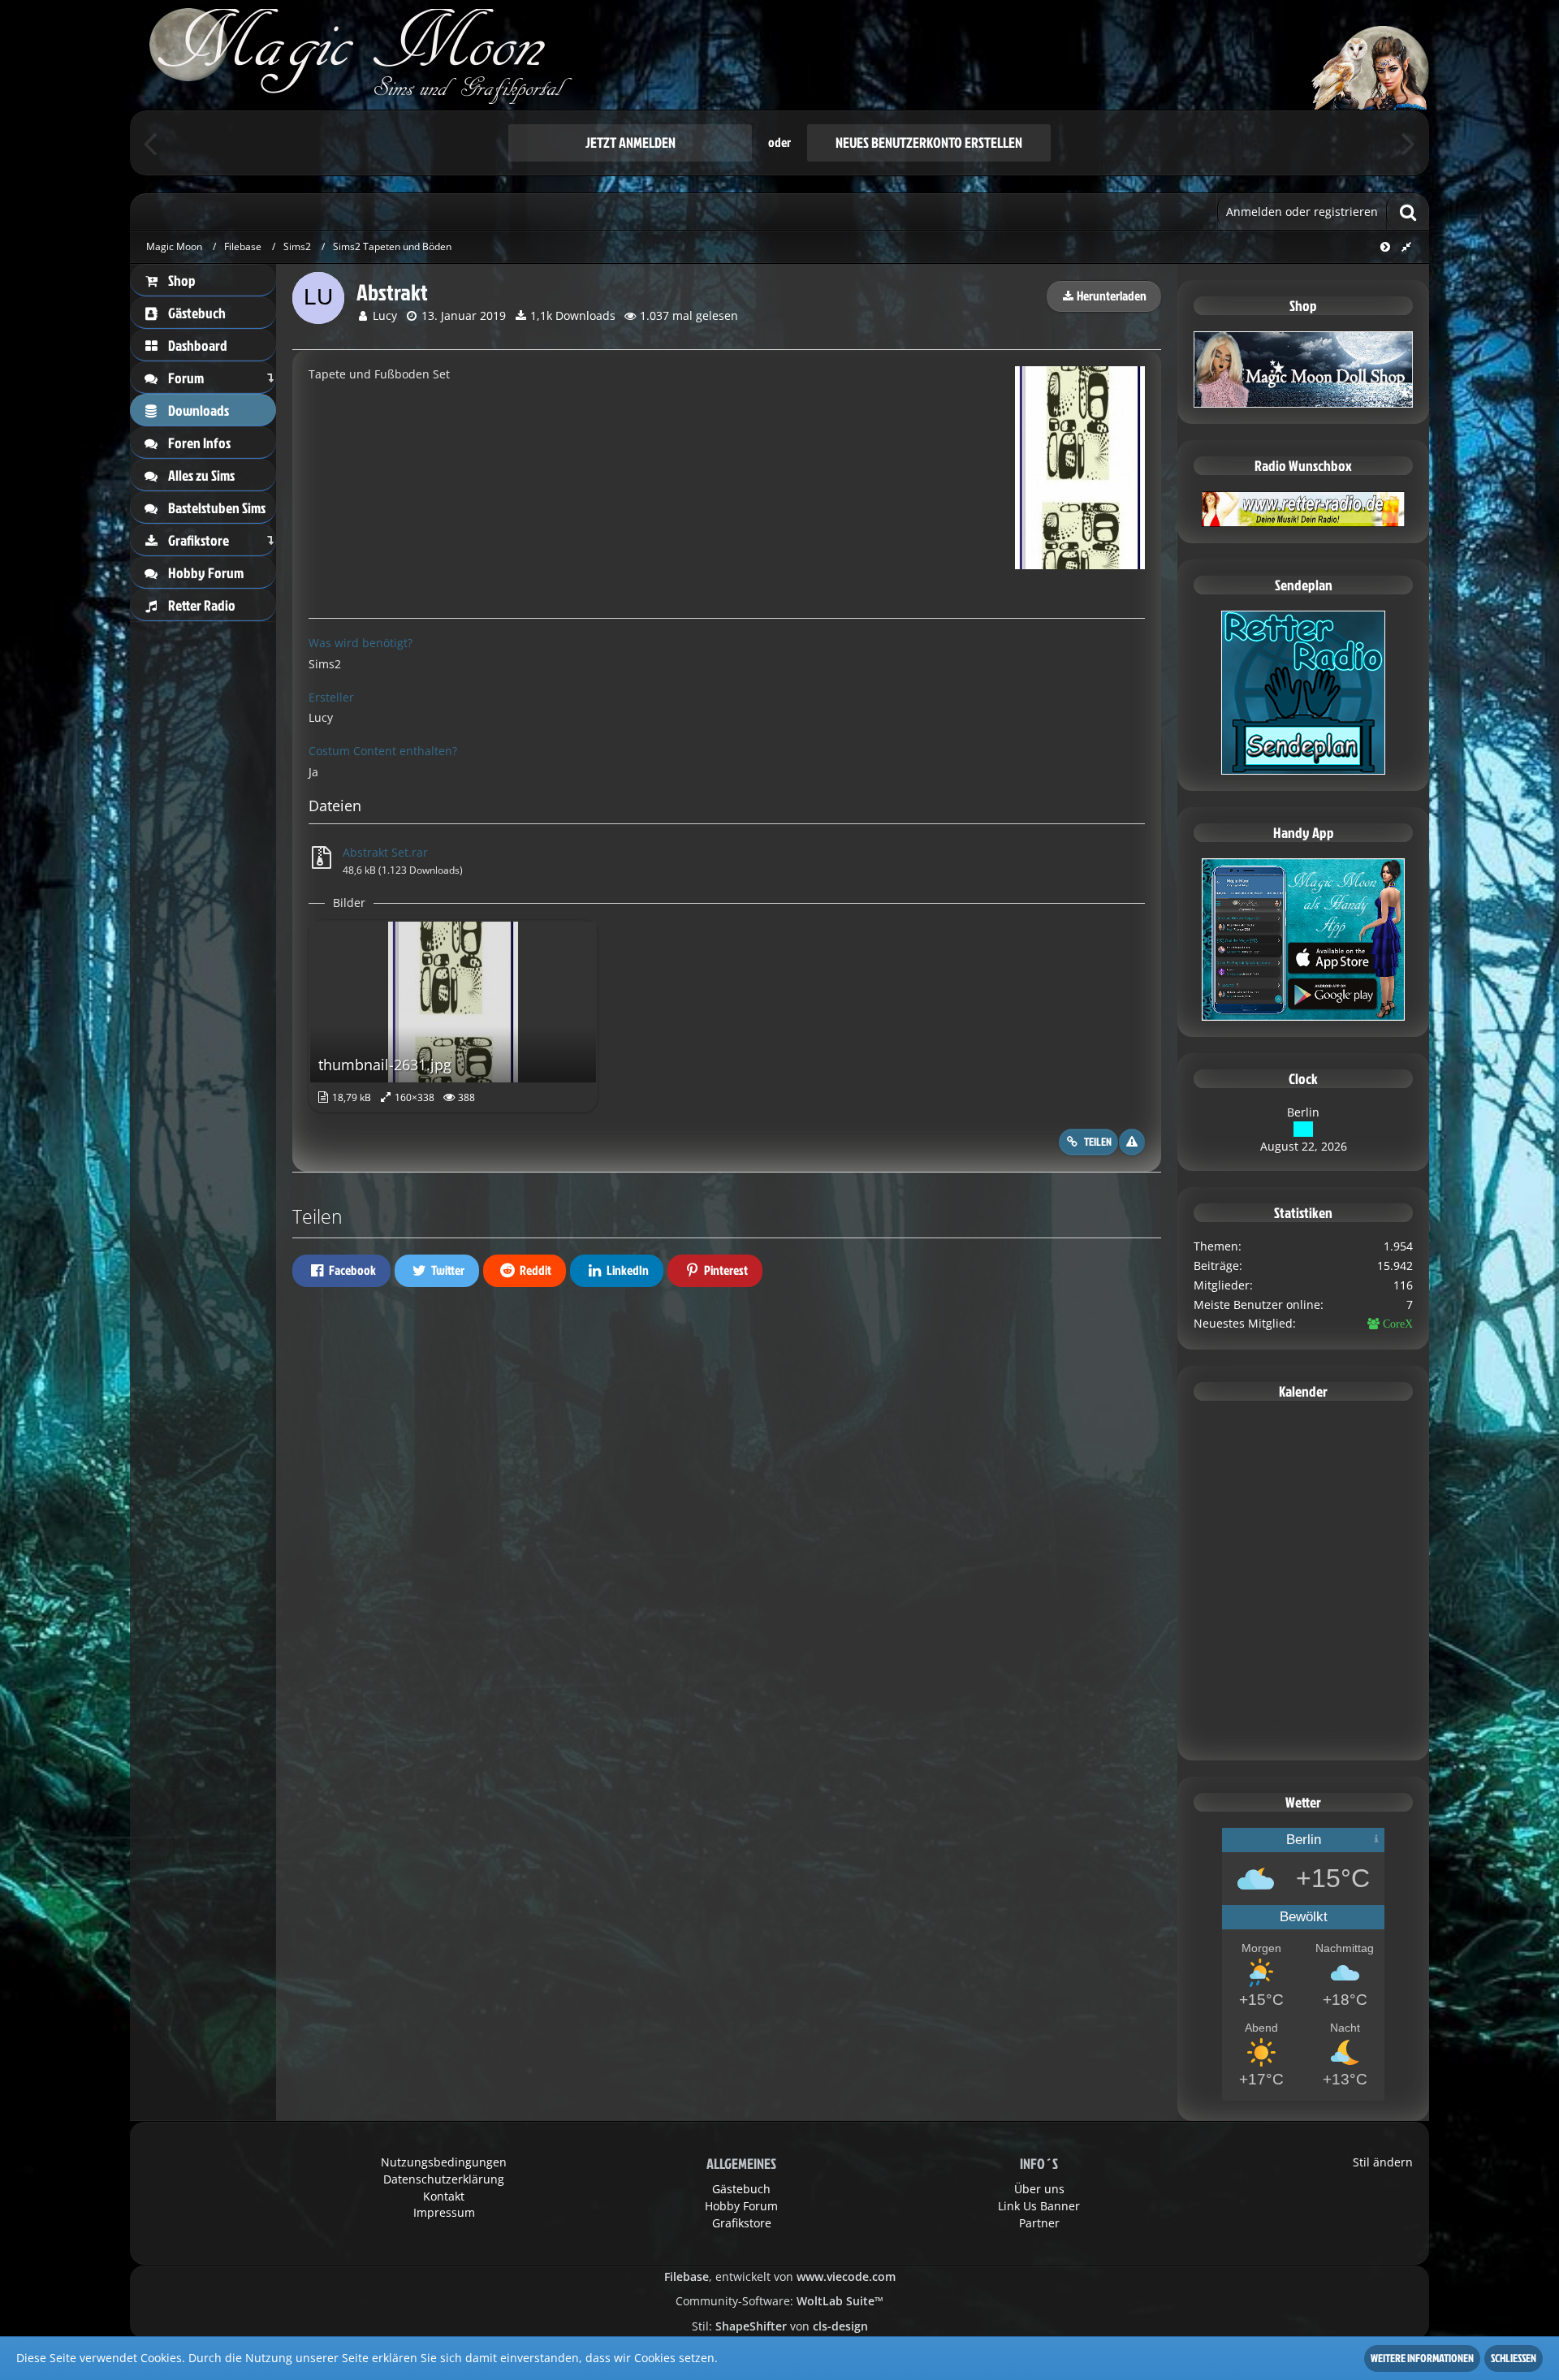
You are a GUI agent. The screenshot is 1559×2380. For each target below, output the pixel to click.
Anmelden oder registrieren (1302, 212)
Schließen (1514, 2358)
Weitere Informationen (1422, 2358)
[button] (341, 1271)
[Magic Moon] (779, 55)
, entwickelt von (780, 2276)
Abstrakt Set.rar (385, 852)
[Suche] (1408, 212)
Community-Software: (779, 2301)
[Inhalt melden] (1132, 1142)
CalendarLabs (1304, 1738)
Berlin (1303, 1112)
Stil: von (780, 2326)
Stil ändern (1383, 2162)
